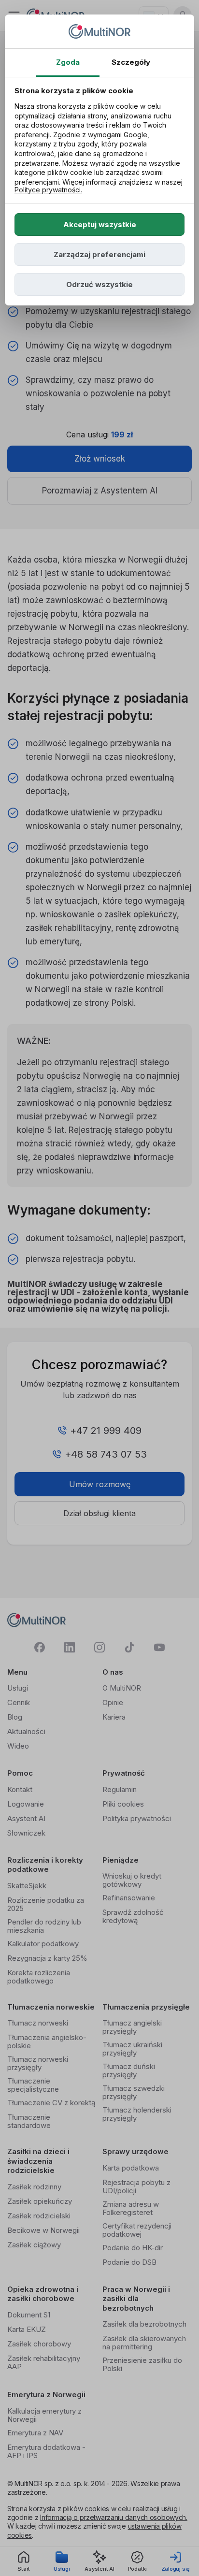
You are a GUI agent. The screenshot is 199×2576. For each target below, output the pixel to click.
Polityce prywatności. (48, 190)
